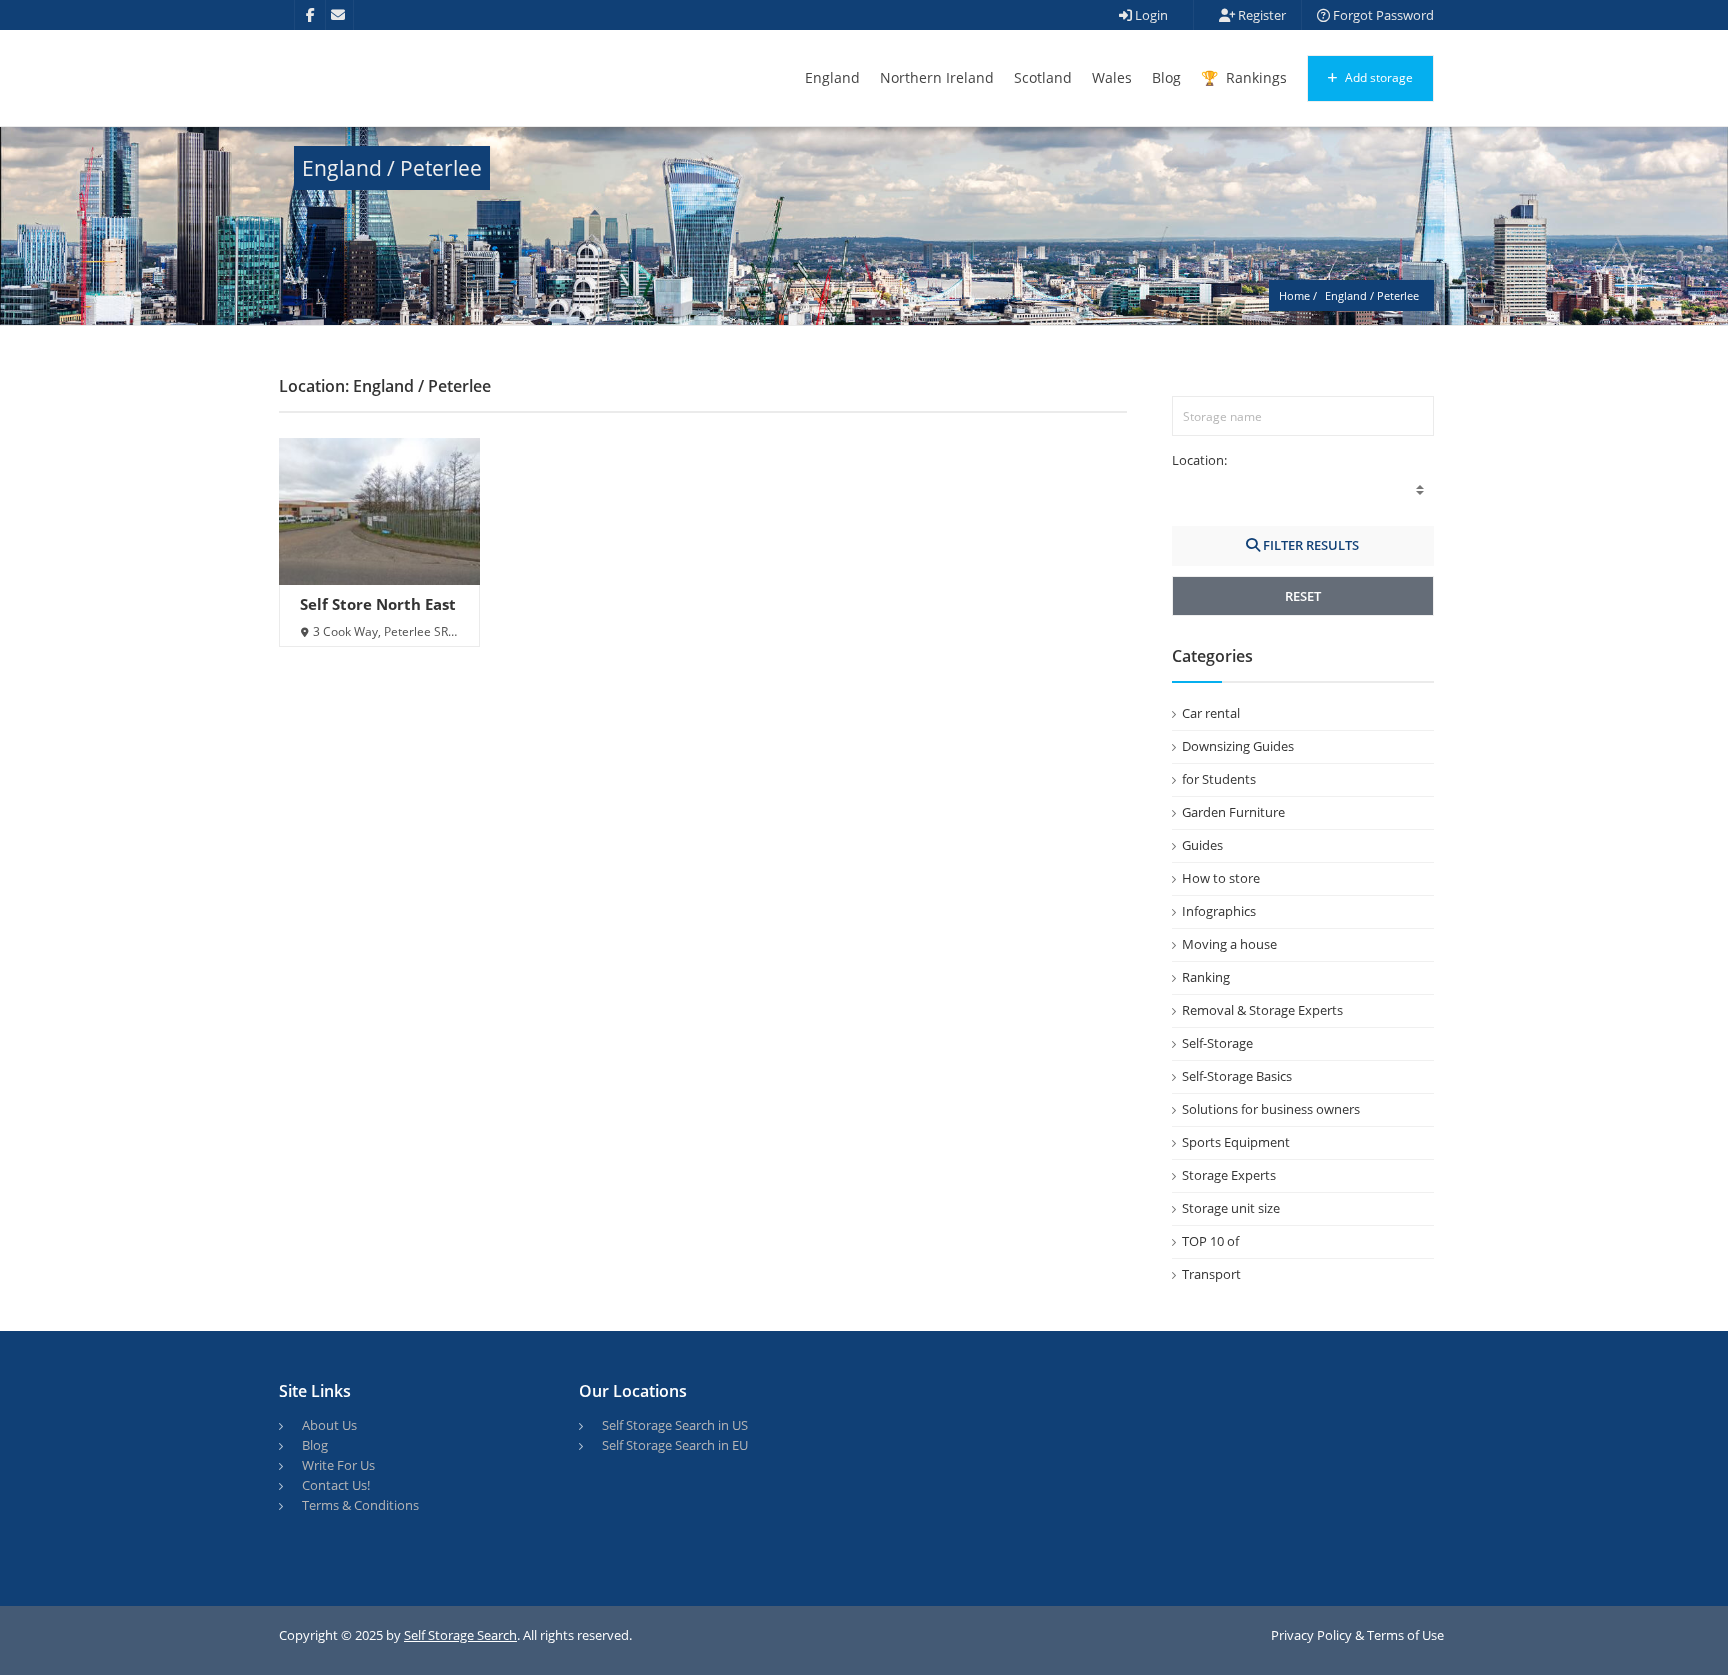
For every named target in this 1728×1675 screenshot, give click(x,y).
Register (1260, 15)
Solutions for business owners (1271, 1109)
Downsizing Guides (1238, 746)
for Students (1219, 779)
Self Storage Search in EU (675, 1445)
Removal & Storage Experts (1262, 1010)
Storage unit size (1231, 1208)
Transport (1211, 1274)
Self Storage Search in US (675, 1425)
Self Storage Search (460, 1635)
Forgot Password (1382, 15)
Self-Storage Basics (1237, 1076)
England (832, 77)
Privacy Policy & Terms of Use (1357, 1635)
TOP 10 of (1210, 1241)
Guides (1202, 845)
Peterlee (1398, 295)
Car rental (1211, 713)
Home (1294, 295)
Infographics (1219, 911)
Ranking (1206, 977)
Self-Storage (1217, 1043)
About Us (329, 1425)
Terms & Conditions (360, 1505)
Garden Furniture (1233, 812)
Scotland (1043, 77)
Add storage (1377, 77)
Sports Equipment (1236, 1142)
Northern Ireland (937, 77)
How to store (1221, 878)
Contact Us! (336, 1485)
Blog (1166, 77)
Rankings (1254, 77)
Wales (1112, 77)
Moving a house (1229, 944)
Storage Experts (1229, 1175)
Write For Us (338, 1465)
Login (1150, 15)
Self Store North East (378, 604)
